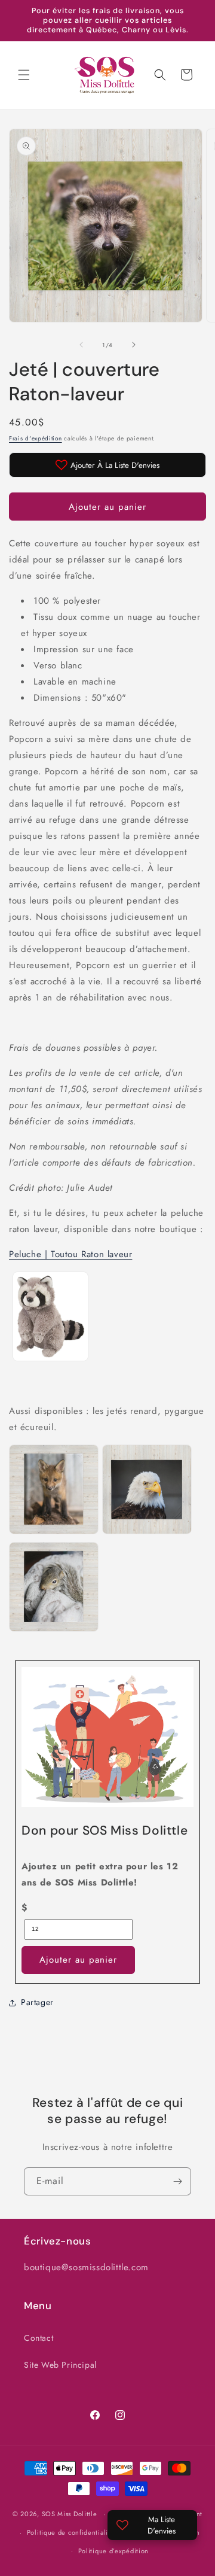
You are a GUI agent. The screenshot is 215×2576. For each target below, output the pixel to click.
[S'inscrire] (177, 2181)
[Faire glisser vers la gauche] (81, 345)
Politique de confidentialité (71, 2532)
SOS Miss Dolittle (70, 2514)
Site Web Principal (60, 2365)
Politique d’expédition (113, 2551)
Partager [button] (37, 2002)
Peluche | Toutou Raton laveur (70, 1254)
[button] (24, 75)
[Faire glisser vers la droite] (134, 345)
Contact (39, 2338)
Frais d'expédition (36, 438)
